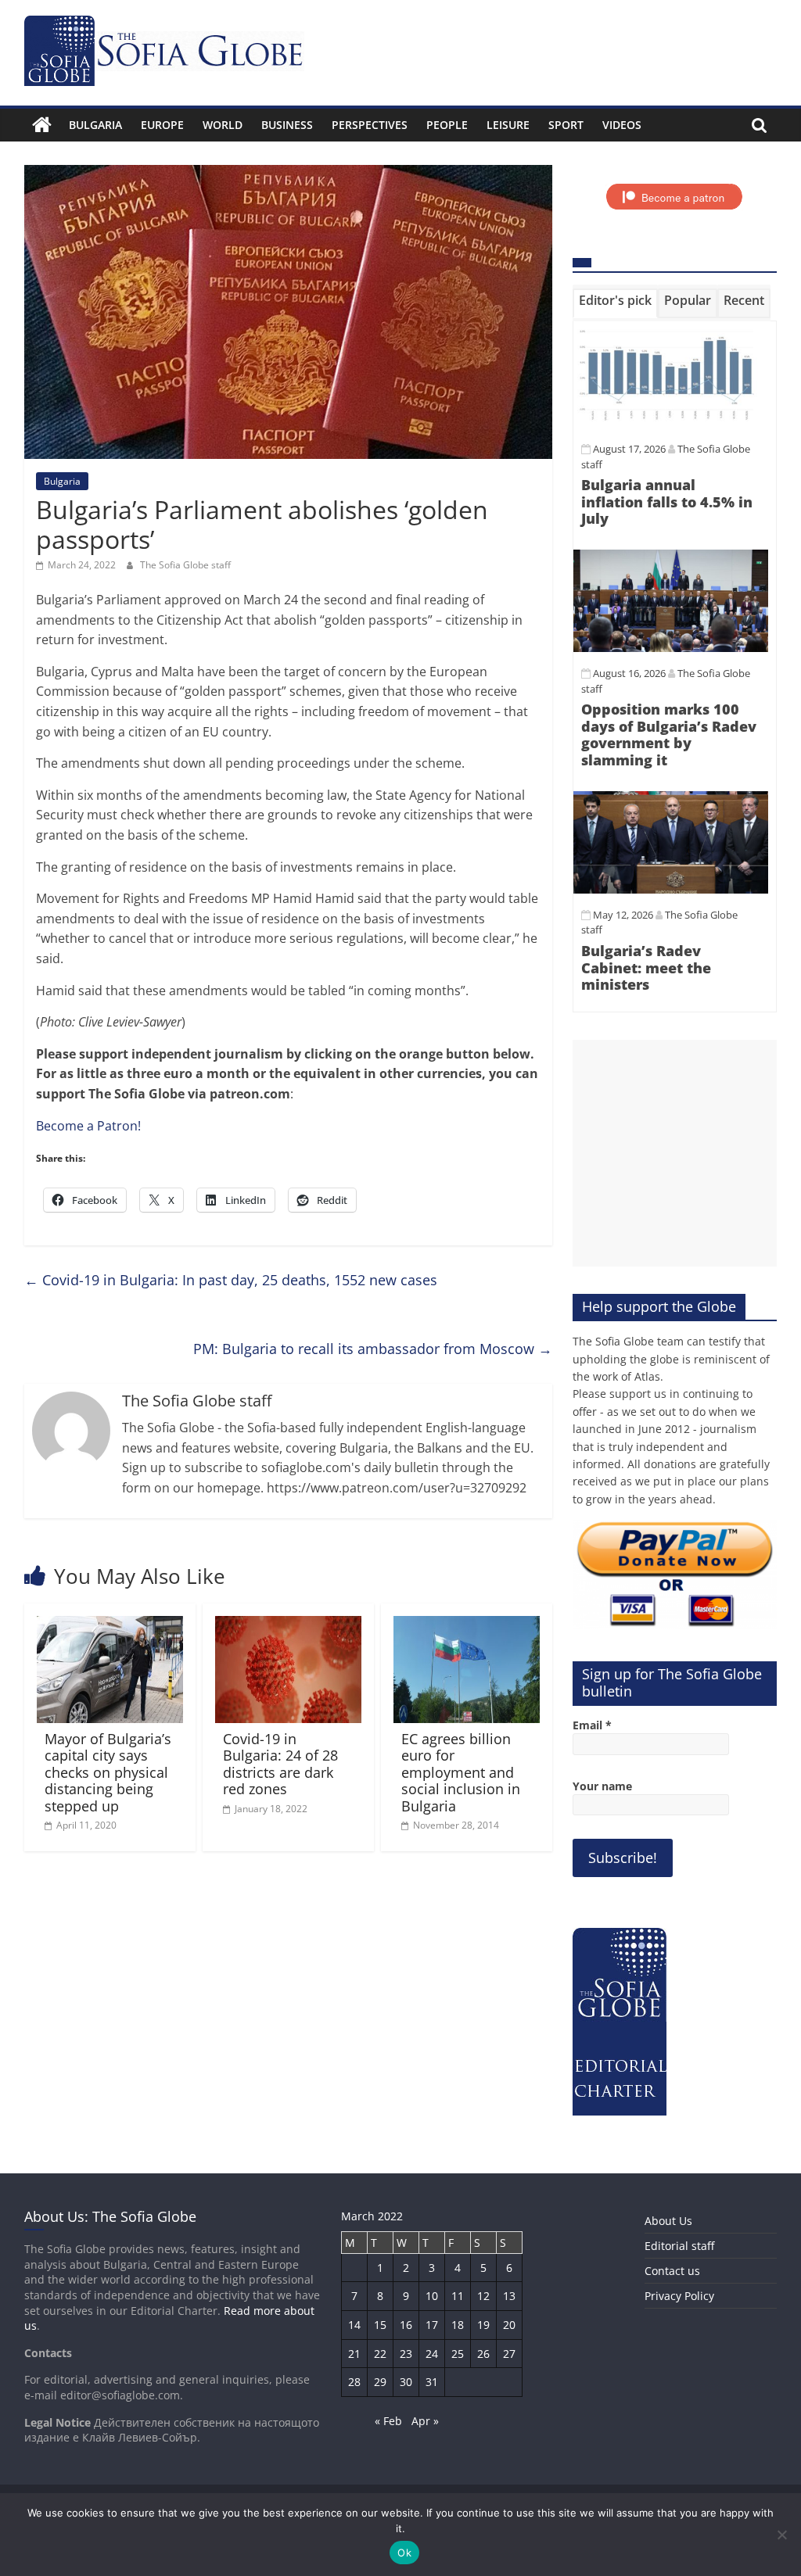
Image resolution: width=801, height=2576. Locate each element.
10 (432, 2296)
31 (432, 2382)
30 (406, 2382)
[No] (781, 2535)
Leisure (508, 125)
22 (380, 2354)
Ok (404, 2553)
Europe (162, 125)
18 (458, 2325)
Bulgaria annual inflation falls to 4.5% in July (667, 502)
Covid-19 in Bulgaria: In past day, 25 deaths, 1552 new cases (231, 1280)
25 (458, 2354)
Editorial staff (679, 2246)
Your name (602, 1786)
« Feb (388, 2421)
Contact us (672, 2271)
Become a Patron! (88, 1126)
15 (380, 2325)
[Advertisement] (675, 1153)
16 (406, 2325)
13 (509, 2296)
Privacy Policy (679, 2296)
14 (354, 2325)
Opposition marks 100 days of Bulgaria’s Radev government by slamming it (669, 734)
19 (483, 2325)
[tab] (615, 303)
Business (287, 125)
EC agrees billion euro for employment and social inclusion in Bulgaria (461, 1772)
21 (354, 2354)
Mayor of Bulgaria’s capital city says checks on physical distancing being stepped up (108, 1772)
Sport (566, 125)
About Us (668, 2221)
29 (380, 2382)
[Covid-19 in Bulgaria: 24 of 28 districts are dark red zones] (289, 1625)
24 (432, 2354)
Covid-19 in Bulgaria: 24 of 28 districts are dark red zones (280, 1764)
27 (509, 2354)
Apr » (425, 2421)
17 (432, 2325)
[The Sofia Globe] (42, 125)
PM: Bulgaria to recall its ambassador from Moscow (373, 1349)
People (447, 125)
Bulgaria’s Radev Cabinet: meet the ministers (646, 967)
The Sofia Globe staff (185, 565)
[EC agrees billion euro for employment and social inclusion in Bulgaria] (467, 1625)
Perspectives (370, 125)
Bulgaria (95, 125)
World (223, 125)
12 (483, 2296)
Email (592, 1725)
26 (483, 2354)
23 (406, 2354)
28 (354, 2382)
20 (509, 2325)
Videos (622, 125)
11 (458, 2296)
